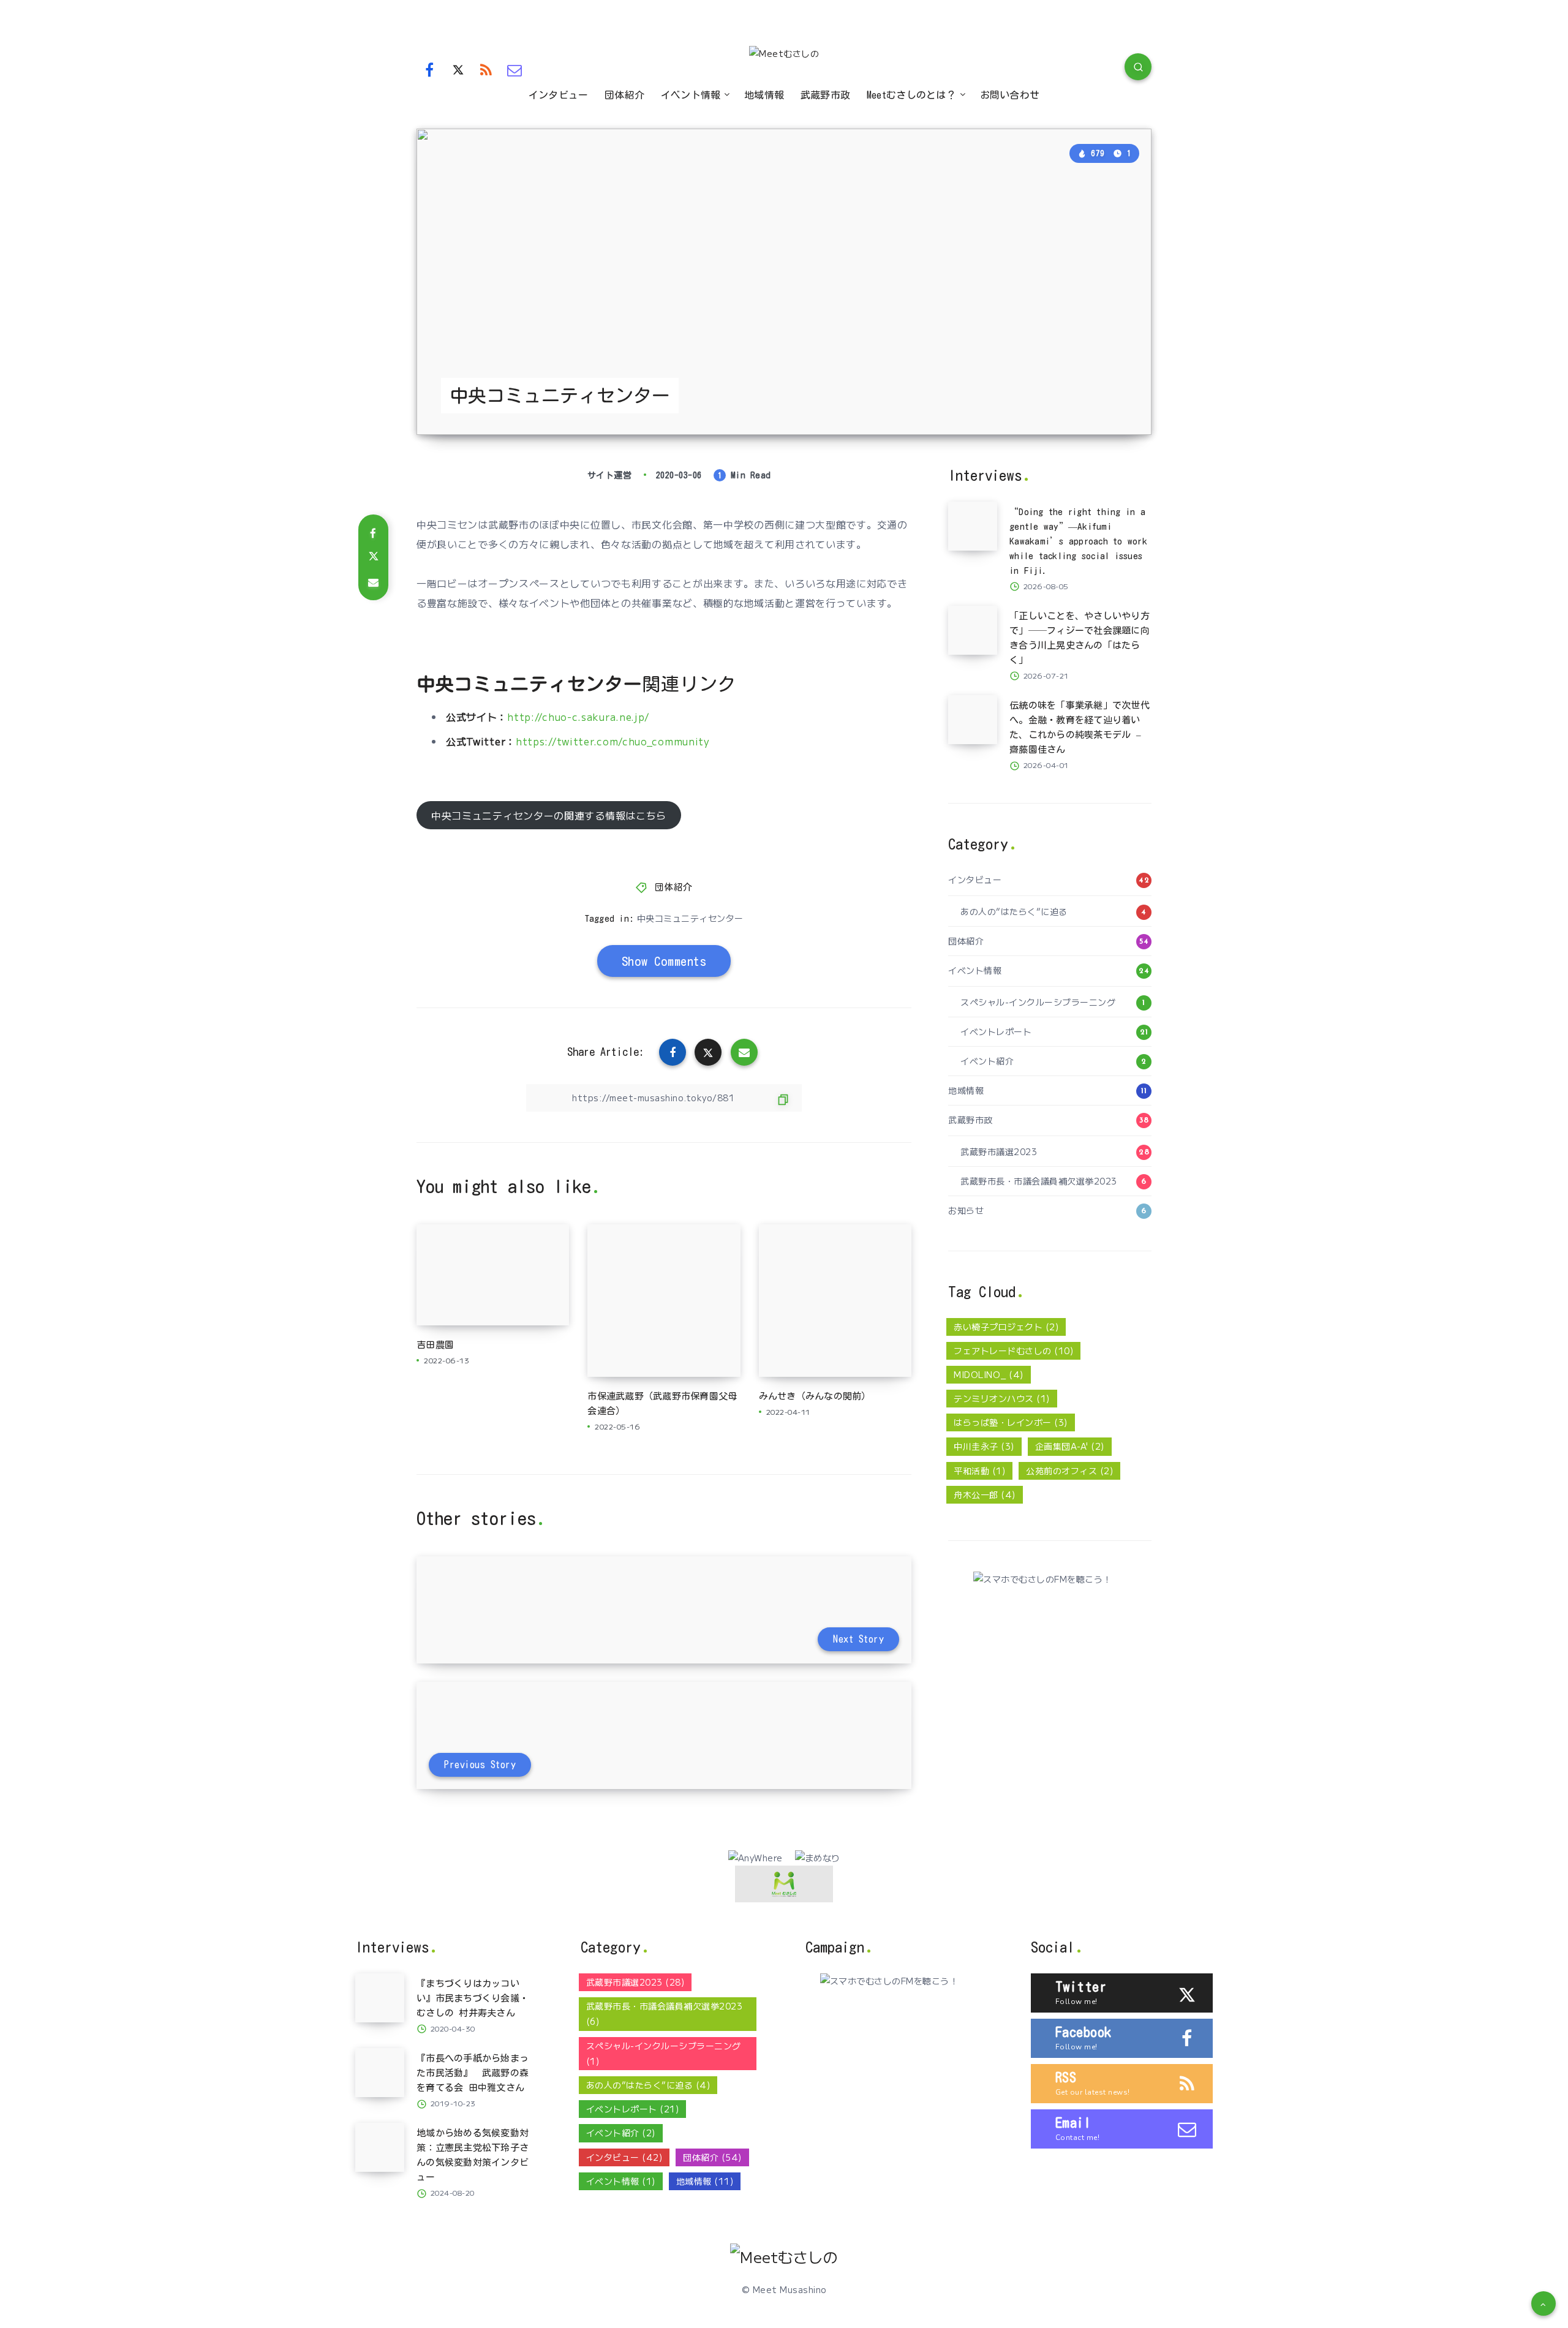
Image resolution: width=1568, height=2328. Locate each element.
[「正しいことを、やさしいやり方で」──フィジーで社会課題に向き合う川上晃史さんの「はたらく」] (973, 630)
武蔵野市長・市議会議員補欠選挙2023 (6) (665, 2013)
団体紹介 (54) (712, 2157)
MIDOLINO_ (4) (989, 1374)
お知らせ (966, 1210)
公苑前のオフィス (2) (1069, 1471)
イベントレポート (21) (633, 2109)
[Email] (515, 69)
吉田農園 (435, 1345)
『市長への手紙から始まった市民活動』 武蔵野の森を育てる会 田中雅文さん (473, 2073)
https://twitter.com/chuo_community (613, 741)
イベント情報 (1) (621, 2181)
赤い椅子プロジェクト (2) (1006, 1327)
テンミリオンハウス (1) (1002, 1398)
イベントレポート (996, 1031)
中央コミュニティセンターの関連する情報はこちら (549, 815)
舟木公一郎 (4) (985, 1494)
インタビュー (559, 95)
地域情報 (764, 95)
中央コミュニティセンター (690, 918)
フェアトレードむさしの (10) (1013, 1350)
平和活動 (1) (979, 1471)
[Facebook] (429, 69)
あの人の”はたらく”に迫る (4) (648, 2085)
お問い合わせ (1010, 95)
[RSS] (486, 69)
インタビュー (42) (624, 2157)
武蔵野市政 (826, 95)
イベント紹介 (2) (621, 2133)
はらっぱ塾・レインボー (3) (1011, 1422)
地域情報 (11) (705, 2181)
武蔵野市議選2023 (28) (635, 1982)
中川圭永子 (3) (984, 1446)
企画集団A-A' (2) (1070, 1446)
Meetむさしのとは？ (911, 95)
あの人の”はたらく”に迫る (1014, 911)
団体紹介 (624, 95)
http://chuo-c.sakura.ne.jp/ (578, 717)
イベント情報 (691, 95)
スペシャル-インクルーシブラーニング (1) (664, 2053)
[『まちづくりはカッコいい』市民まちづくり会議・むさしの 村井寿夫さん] (380, 1998)
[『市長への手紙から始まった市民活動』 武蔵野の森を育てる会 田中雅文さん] (380, 2073)
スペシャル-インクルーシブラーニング (1038, 1002)
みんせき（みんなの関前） (815, 1396)
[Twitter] (458, 69)
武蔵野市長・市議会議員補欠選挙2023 (1039, 1181)
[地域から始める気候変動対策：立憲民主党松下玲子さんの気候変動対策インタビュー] (380, 2147)
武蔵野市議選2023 (999, 1151)
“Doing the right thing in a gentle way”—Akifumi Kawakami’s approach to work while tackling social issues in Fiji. (1078, 541)
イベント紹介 (987, 1061)
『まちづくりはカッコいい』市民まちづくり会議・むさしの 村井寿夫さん (473, 1998)
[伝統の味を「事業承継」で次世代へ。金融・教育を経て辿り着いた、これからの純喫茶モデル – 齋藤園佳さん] (973, 720)
